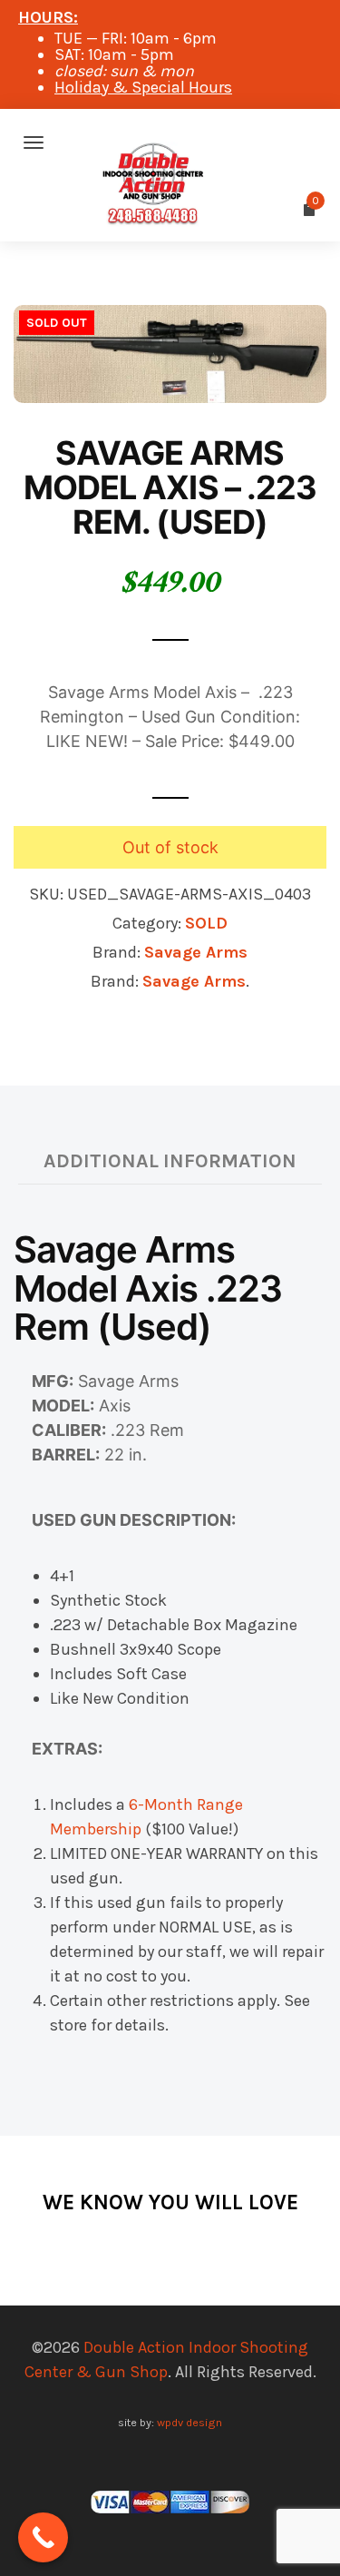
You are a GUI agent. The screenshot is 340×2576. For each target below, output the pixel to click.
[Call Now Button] (43, 2537)
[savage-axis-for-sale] (170, 352)
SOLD (206, 923)
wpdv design (189, 2422)
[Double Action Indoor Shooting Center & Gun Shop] (170, 143)
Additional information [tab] (170, 1160)
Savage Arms (196, 952)
